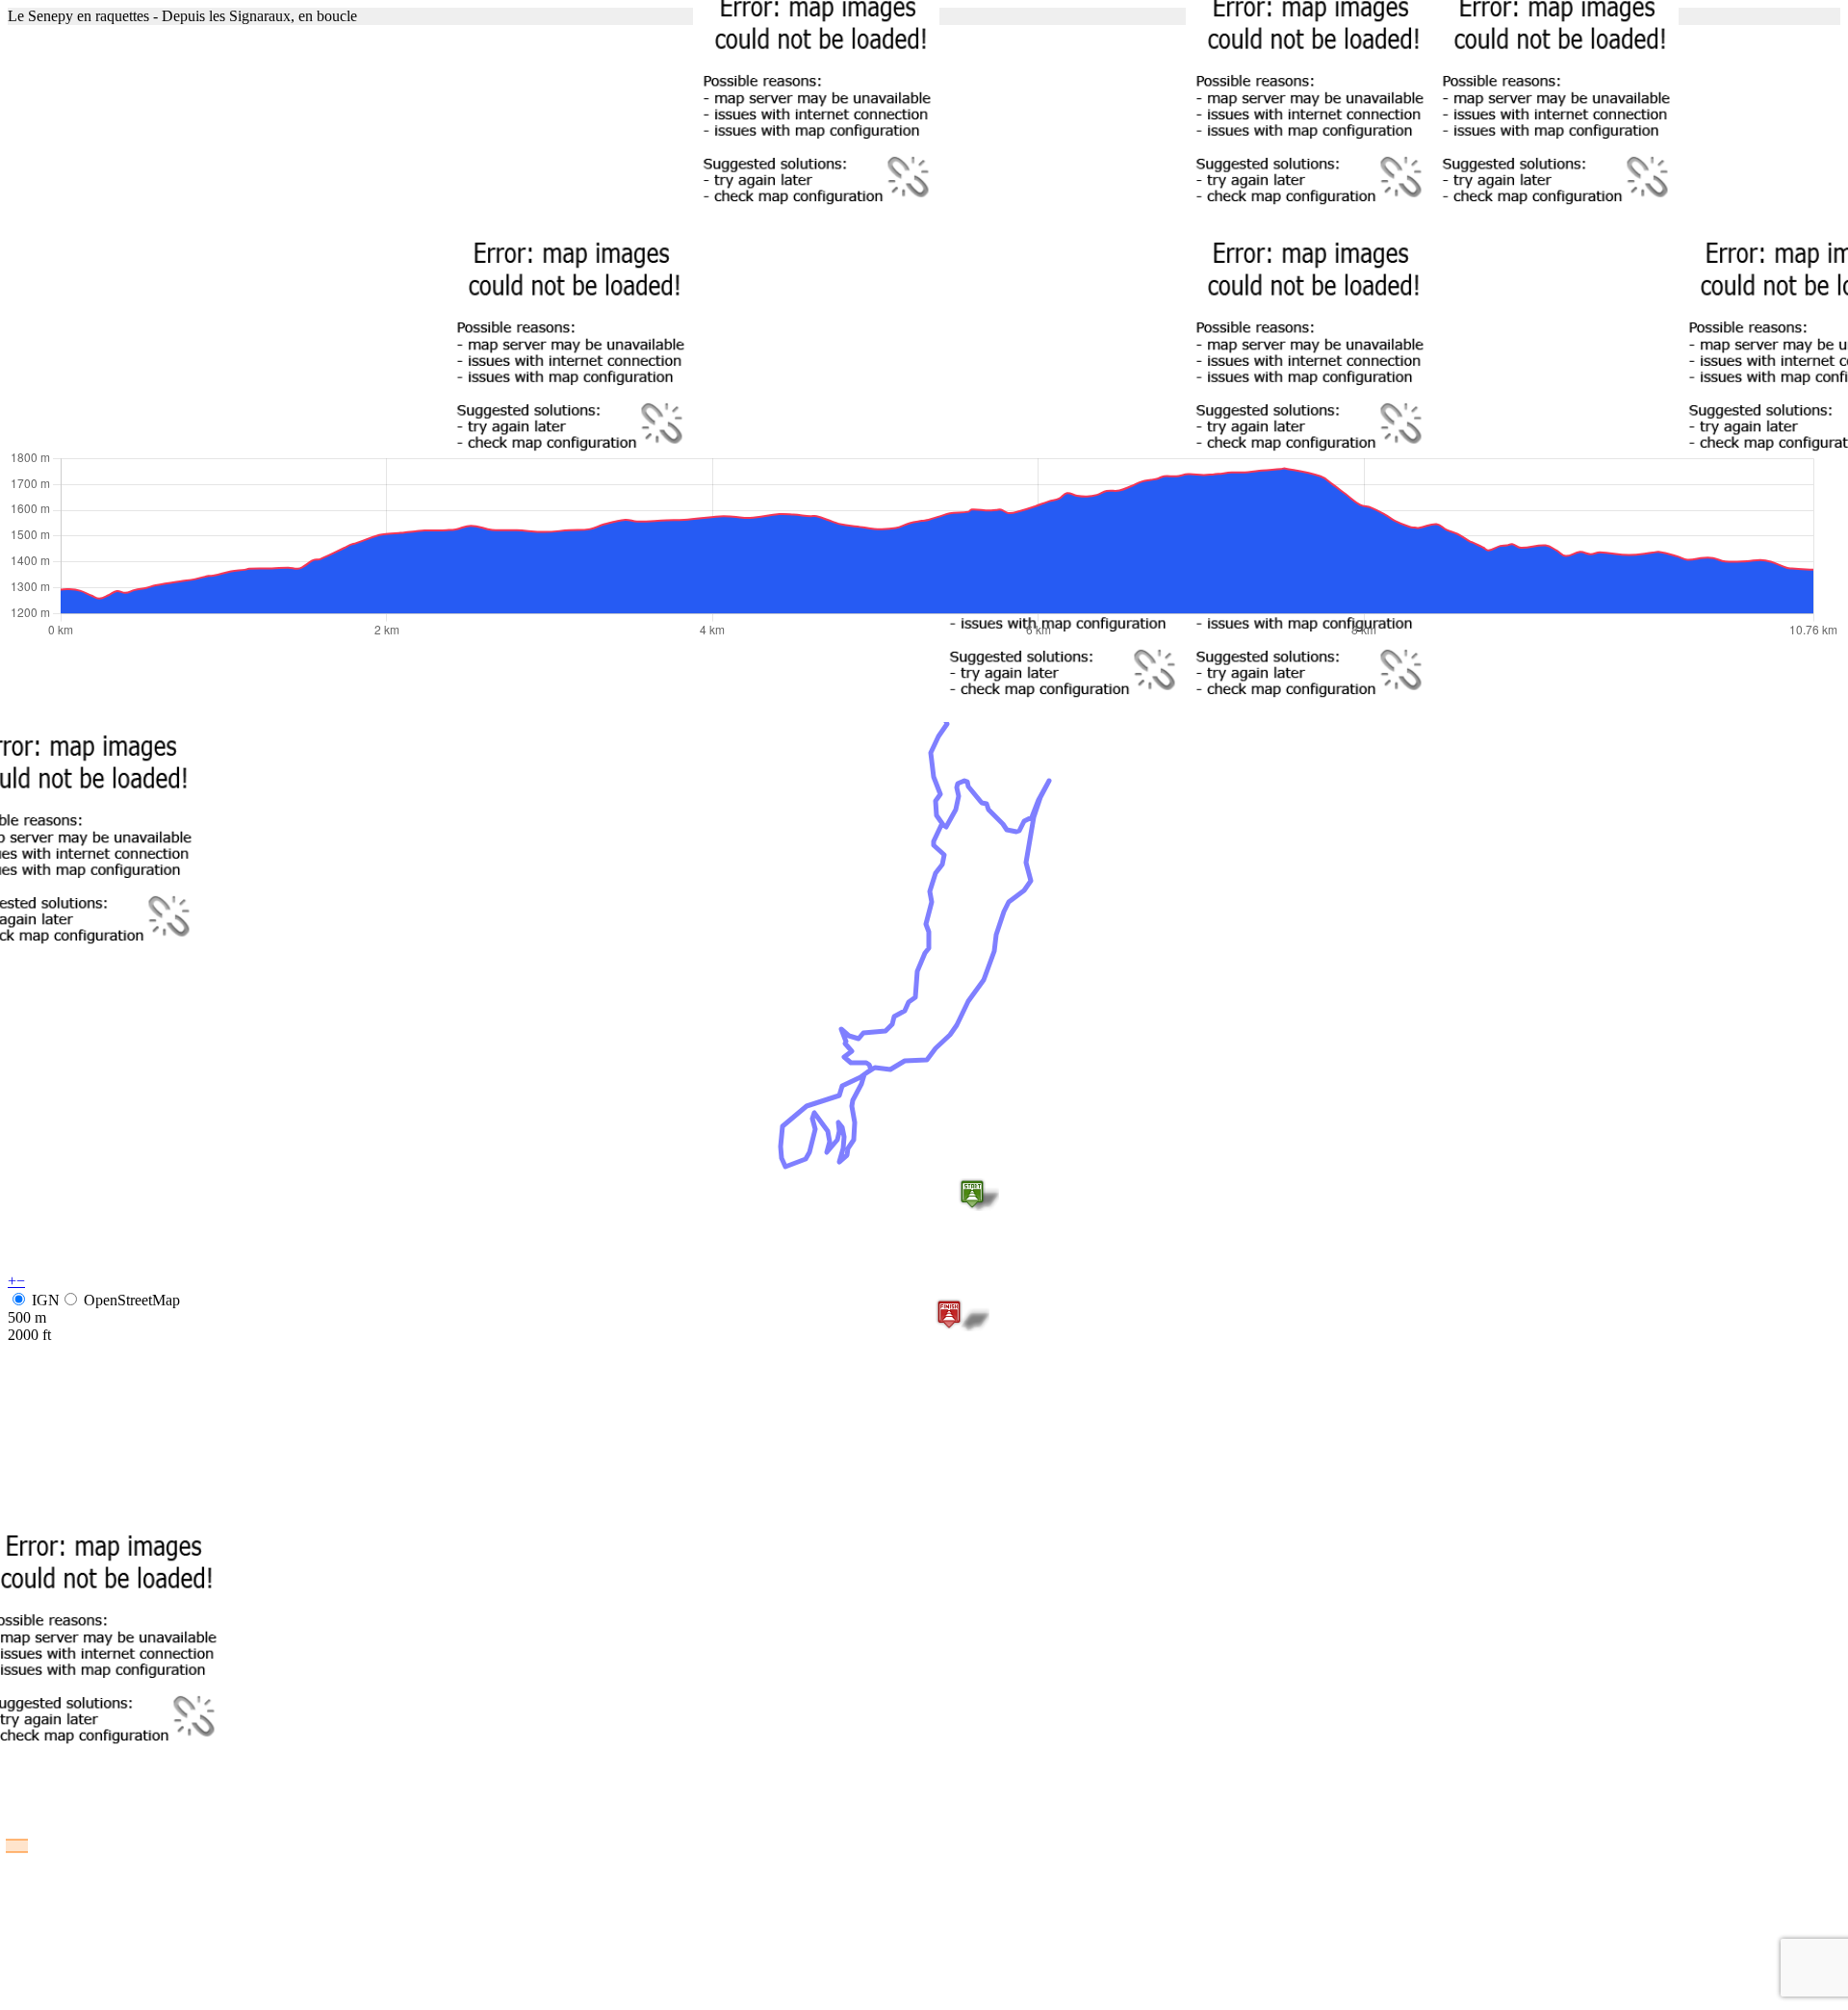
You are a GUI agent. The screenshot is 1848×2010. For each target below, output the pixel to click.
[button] (972, 1194)
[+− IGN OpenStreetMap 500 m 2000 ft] (924, 237)
